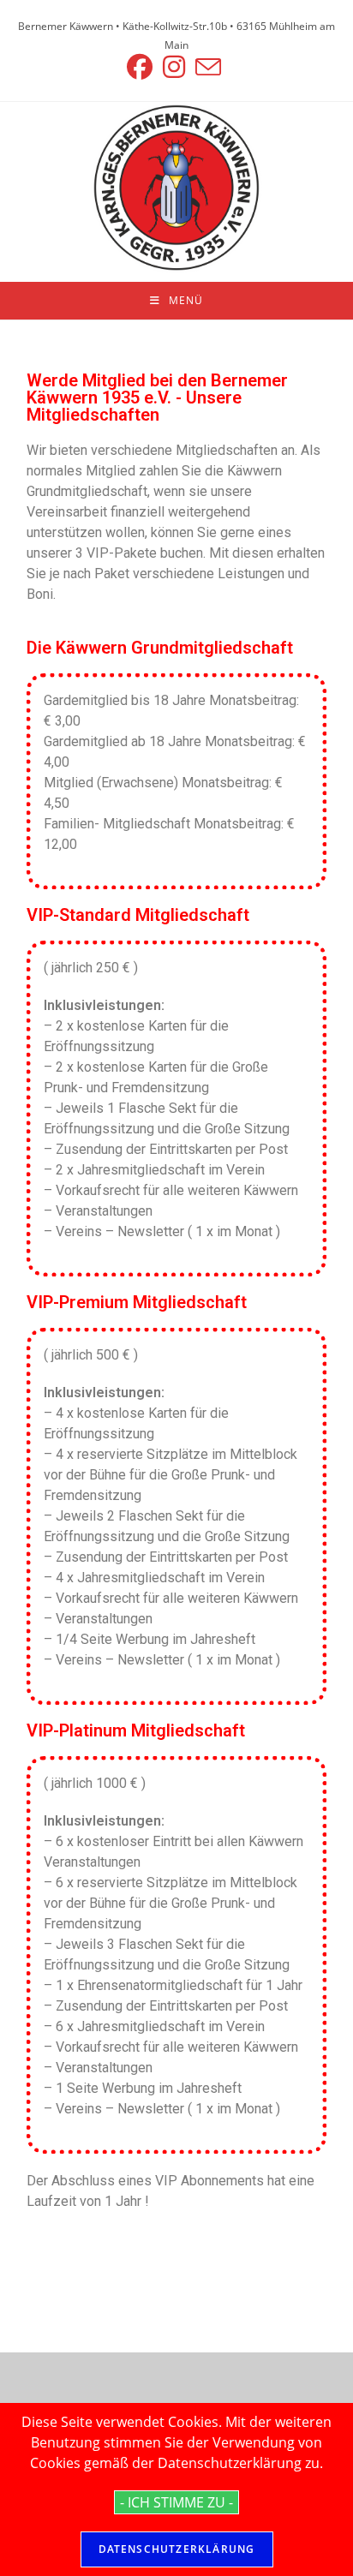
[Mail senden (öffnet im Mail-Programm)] (208, 67)
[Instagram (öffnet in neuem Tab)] (174, 67)
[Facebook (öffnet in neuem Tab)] (142, 67)
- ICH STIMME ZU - (176, 2502)
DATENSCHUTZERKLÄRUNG (177, 2549)
